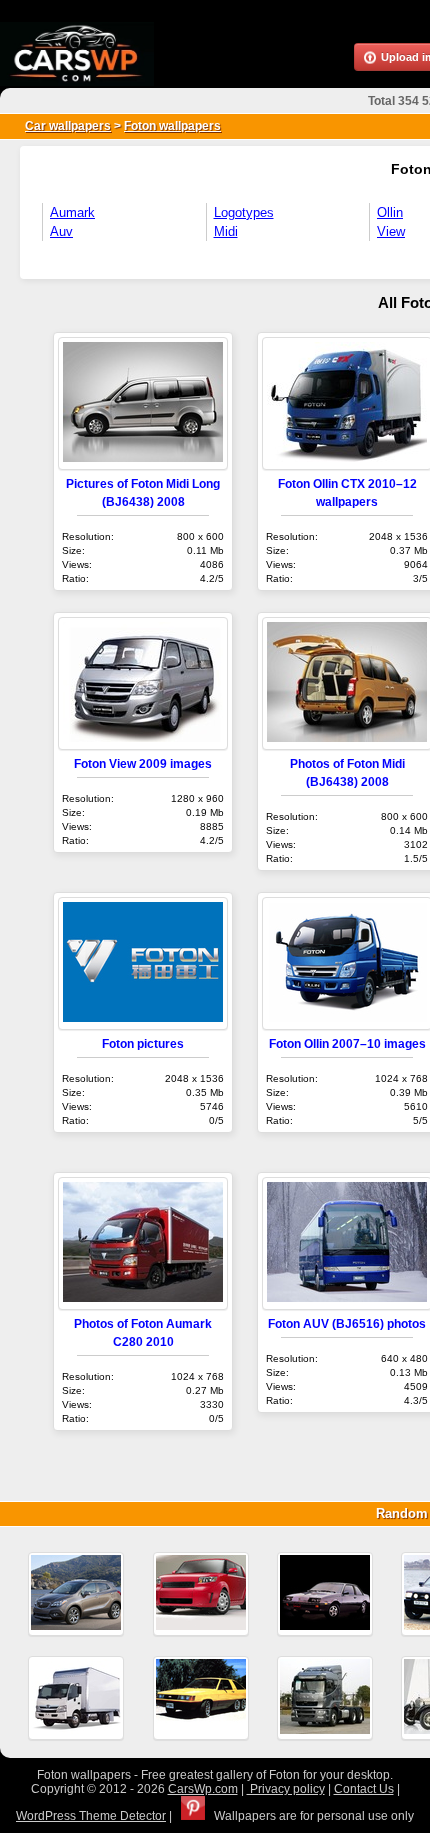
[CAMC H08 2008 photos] (325, 1698)
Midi (226, 231)
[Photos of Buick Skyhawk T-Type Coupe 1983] (325, 1594)
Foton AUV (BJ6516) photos (347, 1323)
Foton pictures (143, 1043)
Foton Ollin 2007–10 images (347, 1043)
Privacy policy (286, 1789)
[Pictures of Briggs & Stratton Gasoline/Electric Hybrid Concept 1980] (201, 1698)
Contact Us (364, 1789)
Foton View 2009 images (143, 763)
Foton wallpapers (172, 126)
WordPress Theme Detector (91, 1816)
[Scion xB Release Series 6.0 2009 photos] (201, 1594)
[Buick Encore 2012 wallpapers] (76, 1594)
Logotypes (244, 212)
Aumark (72, 212)
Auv (61, 231)
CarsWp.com (203, 1789)
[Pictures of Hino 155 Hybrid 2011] (76, 1698)
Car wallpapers (68, 126)
